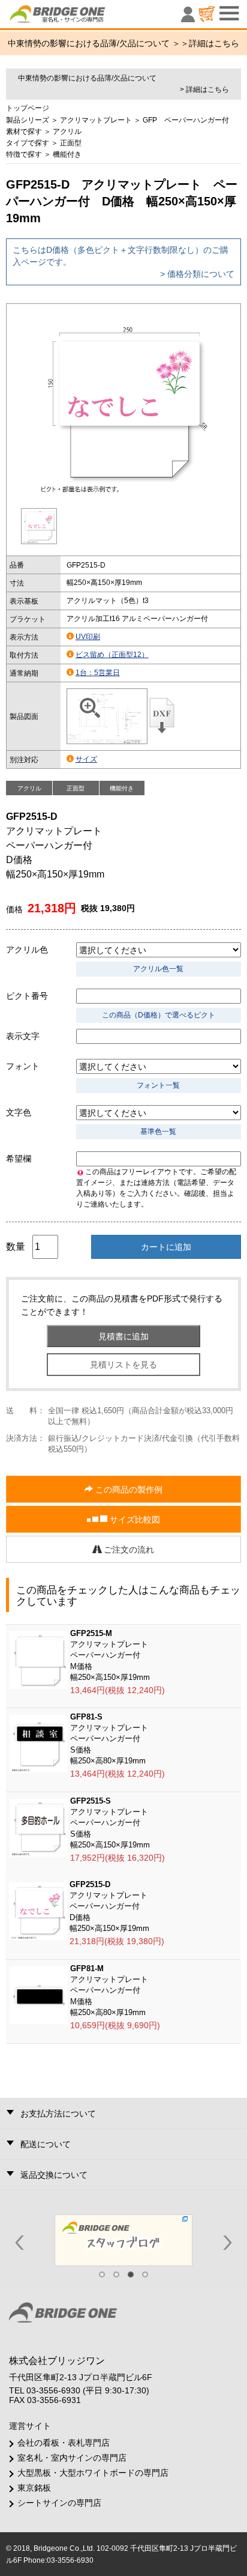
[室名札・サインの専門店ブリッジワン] (78, 17)
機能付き (67, 154)
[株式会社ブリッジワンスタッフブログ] (123, 2240)
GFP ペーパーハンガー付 (186, 120)
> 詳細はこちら (204, 89)
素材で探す (24, 132)
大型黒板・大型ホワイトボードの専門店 (93, 2473)
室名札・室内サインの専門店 (72, 2458)
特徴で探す (24, 154)
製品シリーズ (28, 120)
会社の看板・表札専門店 (64, 2443)
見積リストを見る (123, 1365)
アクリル (67, 132)
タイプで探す (28, 143)
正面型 (71, 143)
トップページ (28, 108)
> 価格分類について (197, 274)
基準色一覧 (158, 1132)
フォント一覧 (158, 1085)
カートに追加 (166, 1247)
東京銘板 (34, 2488)
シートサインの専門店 (59, 2503)
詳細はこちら (214, 43)
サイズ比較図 (134, 1520)
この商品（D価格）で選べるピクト (159, 1015)
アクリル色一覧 (158, 969)
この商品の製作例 (128, 1490)
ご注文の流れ (128, 1550)
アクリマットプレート (96, 120)
